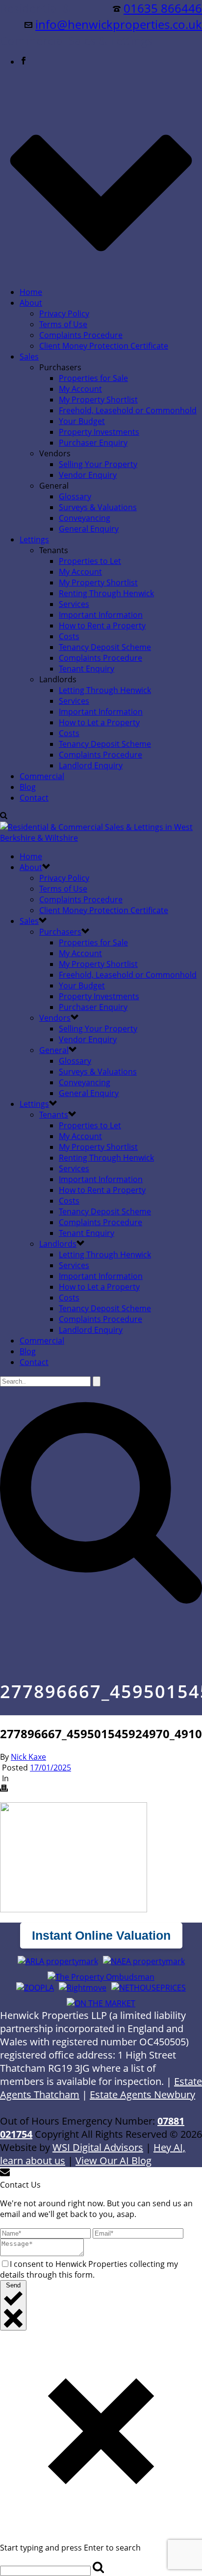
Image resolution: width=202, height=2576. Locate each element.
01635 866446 (163, 8)
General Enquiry (89, 529)
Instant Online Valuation (101, 1935)
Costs (69, 636)
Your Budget (82, 421)
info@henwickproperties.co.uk (119, 24)
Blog (28, 787)
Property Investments (99, 432)
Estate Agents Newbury (142, 2094)
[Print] (4, 1789)
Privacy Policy (64, 314)
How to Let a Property (99, 722)
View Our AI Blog (114, 2161)
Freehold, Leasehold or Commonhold (128, 410)
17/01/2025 (50, 1768)
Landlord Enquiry (91, 765)
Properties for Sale (93, 378)
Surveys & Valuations (98, 507)
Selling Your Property (98, 464)
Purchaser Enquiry (93, 443)
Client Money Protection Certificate (104, 346)
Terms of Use (63, 324)
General (54, 1050)
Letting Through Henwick (105, 690)
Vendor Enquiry (88, 475)
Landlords (58, 1244)
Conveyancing (85, 518)
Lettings (34, 539)
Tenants (54, 1115)
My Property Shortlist (98, 400)
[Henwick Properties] (101, 838)
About (31, 303)
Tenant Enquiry (87, 669)
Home (31, 292)
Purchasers (60, 932)
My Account (80, 389)
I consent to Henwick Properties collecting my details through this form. (89, 2269)
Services (74, 604)
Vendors (55, 1018)
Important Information (101, 615)
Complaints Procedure (81, 335)
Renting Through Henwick (106, 593)
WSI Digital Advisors (98, 2147)
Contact (34, 798)
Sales (29, 357)
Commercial (42, 776)
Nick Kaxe (28, 1757)
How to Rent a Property (102, 626)
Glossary (75, 496)
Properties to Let (90, 561)
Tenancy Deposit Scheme (105, 647)
